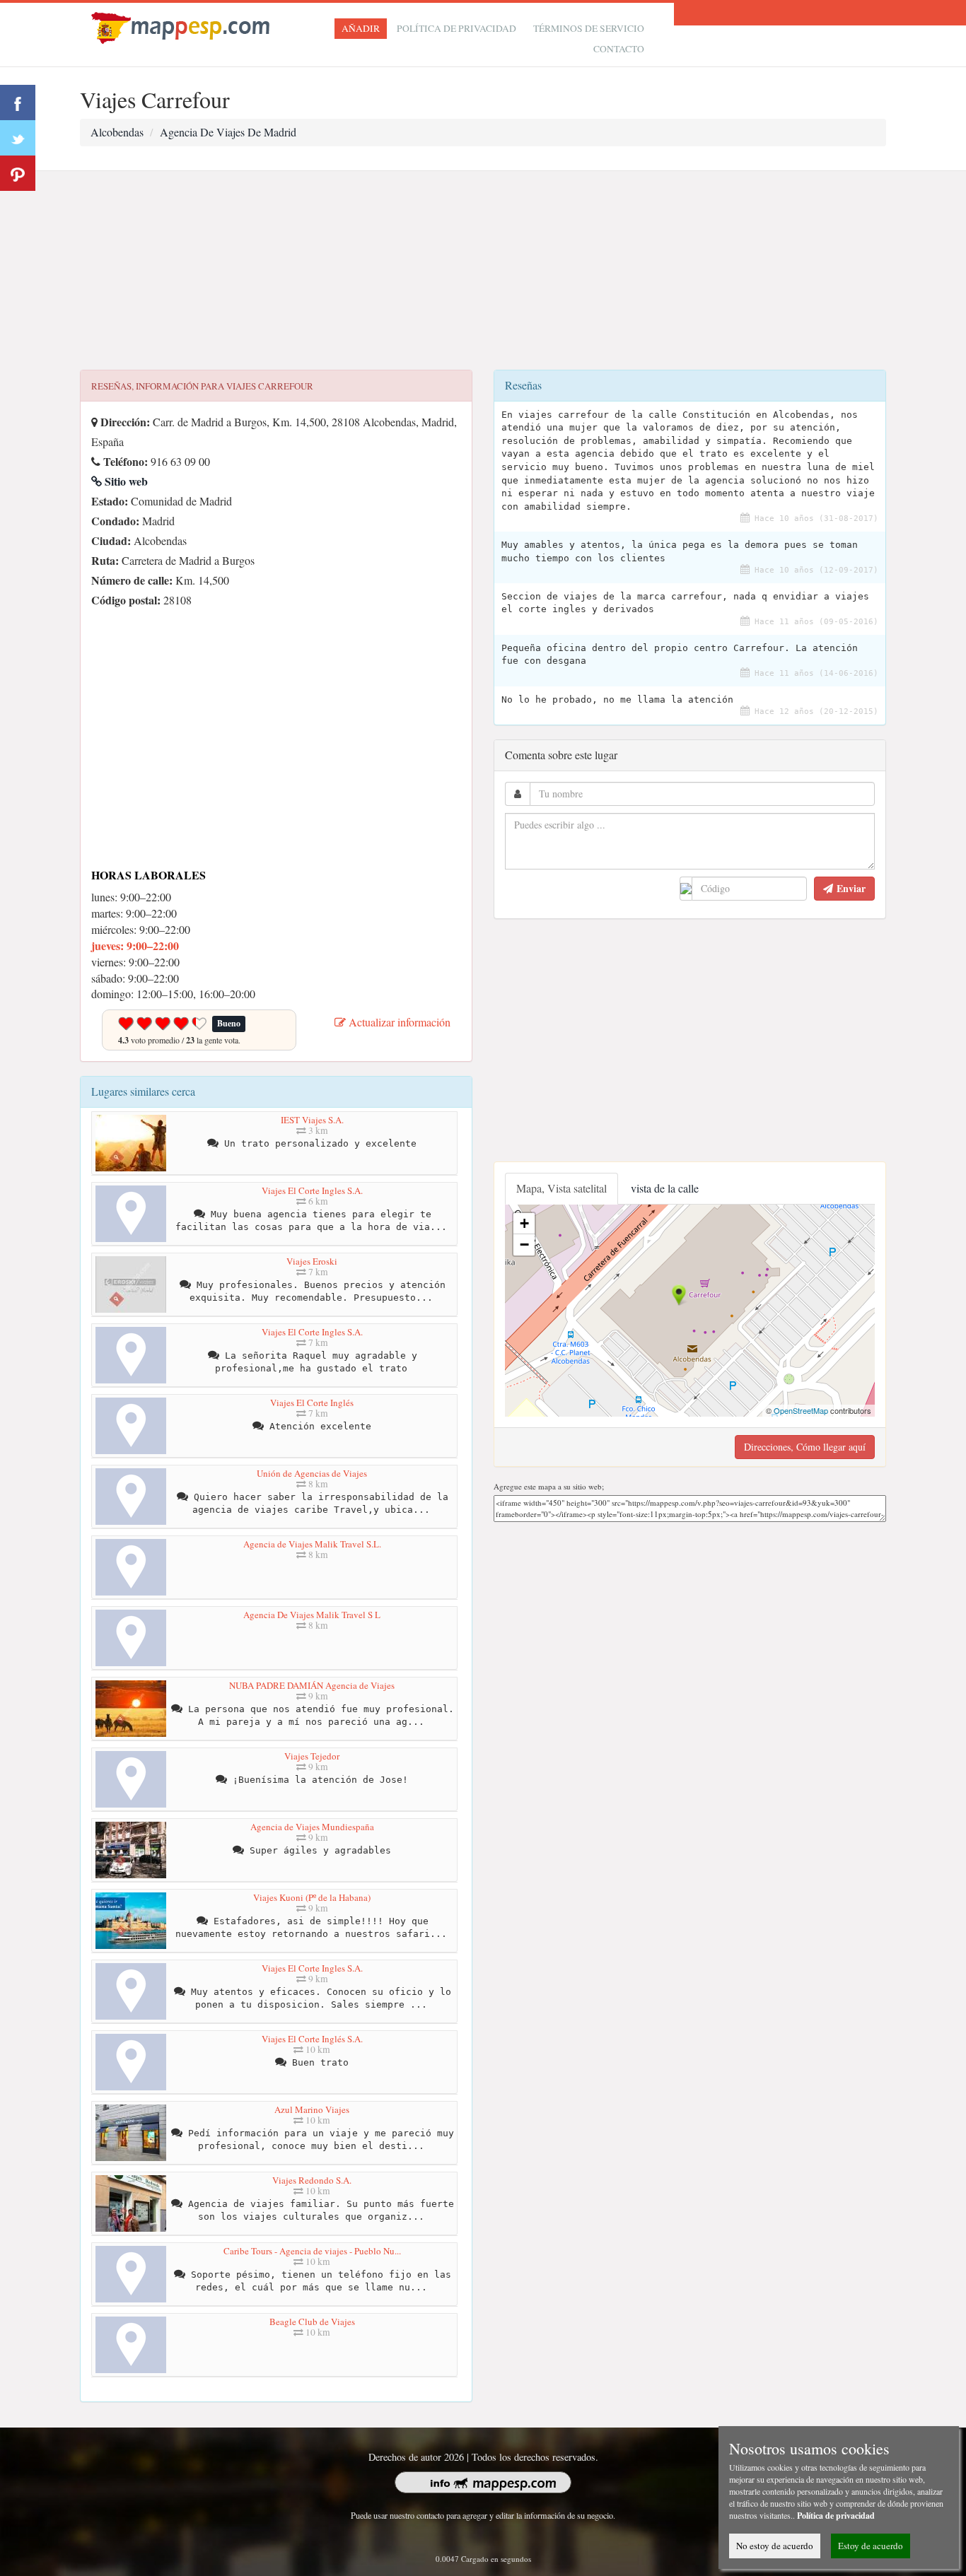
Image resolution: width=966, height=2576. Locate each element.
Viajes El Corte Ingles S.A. (312, 1190)
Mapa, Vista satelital (561, 1188)
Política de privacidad (456, 28)
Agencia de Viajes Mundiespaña (312, 1827)
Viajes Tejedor (312, 1756)
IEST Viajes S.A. (312, 1120)
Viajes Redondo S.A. (312, 2180)
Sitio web (125, 481)
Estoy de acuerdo (871, 2546)
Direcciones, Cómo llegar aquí (805, 1447)
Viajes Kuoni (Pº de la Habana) (312, 1897)
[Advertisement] (483, 271)
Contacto (619, 49)
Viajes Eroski (312, 1261)
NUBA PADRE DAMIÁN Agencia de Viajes (312, 1685)
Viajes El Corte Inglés (312, 1403)
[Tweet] (18, 138)
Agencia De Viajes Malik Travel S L (312, 1615)
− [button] (524, 1245)
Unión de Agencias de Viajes (312, 1473)
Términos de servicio (589, 28)
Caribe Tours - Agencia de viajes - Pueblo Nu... (312, 2251)
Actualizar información (398, 1022)
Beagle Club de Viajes (312, 2322)
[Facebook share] (18, 103)
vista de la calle (665, 1188)
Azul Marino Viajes (312, 2109)
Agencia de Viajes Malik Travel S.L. (312, 1544)
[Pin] (18, 173)
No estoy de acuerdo (775, 2546)
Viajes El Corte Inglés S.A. (312, 2039)
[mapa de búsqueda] (182, 26)
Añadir (361, 28)
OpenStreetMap (801, 1410)
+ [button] (524, 1223)
